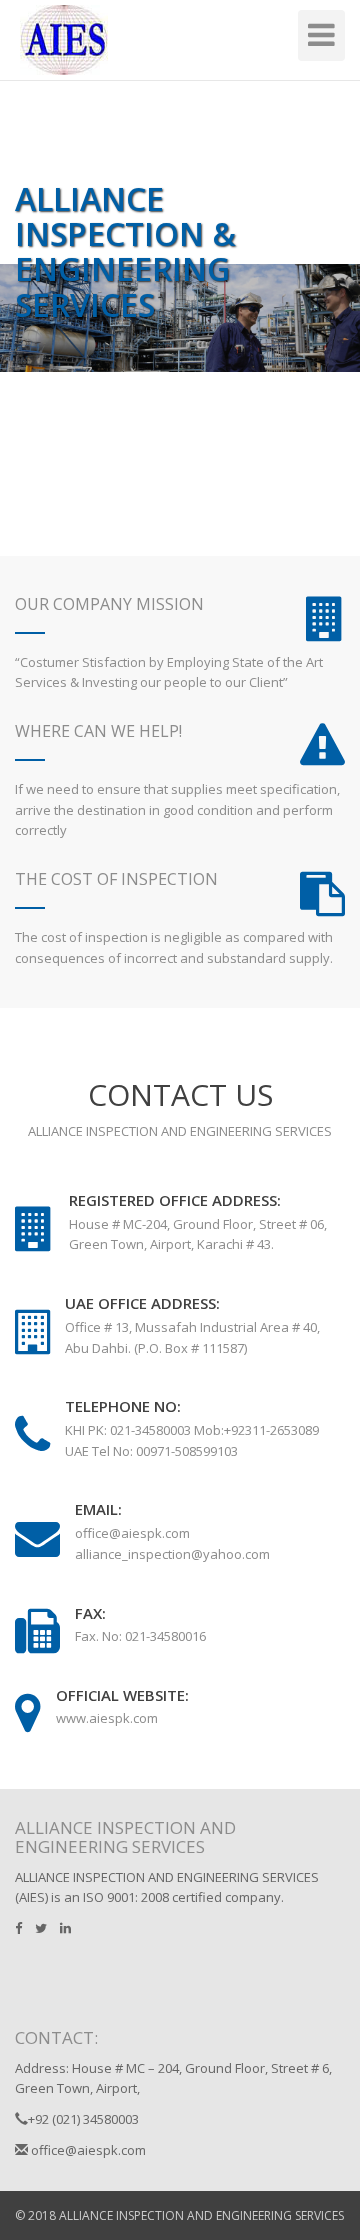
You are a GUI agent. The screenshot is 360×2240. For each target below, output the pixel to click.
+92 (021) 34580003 (83, 2119)
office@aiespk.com (87, 2150)
